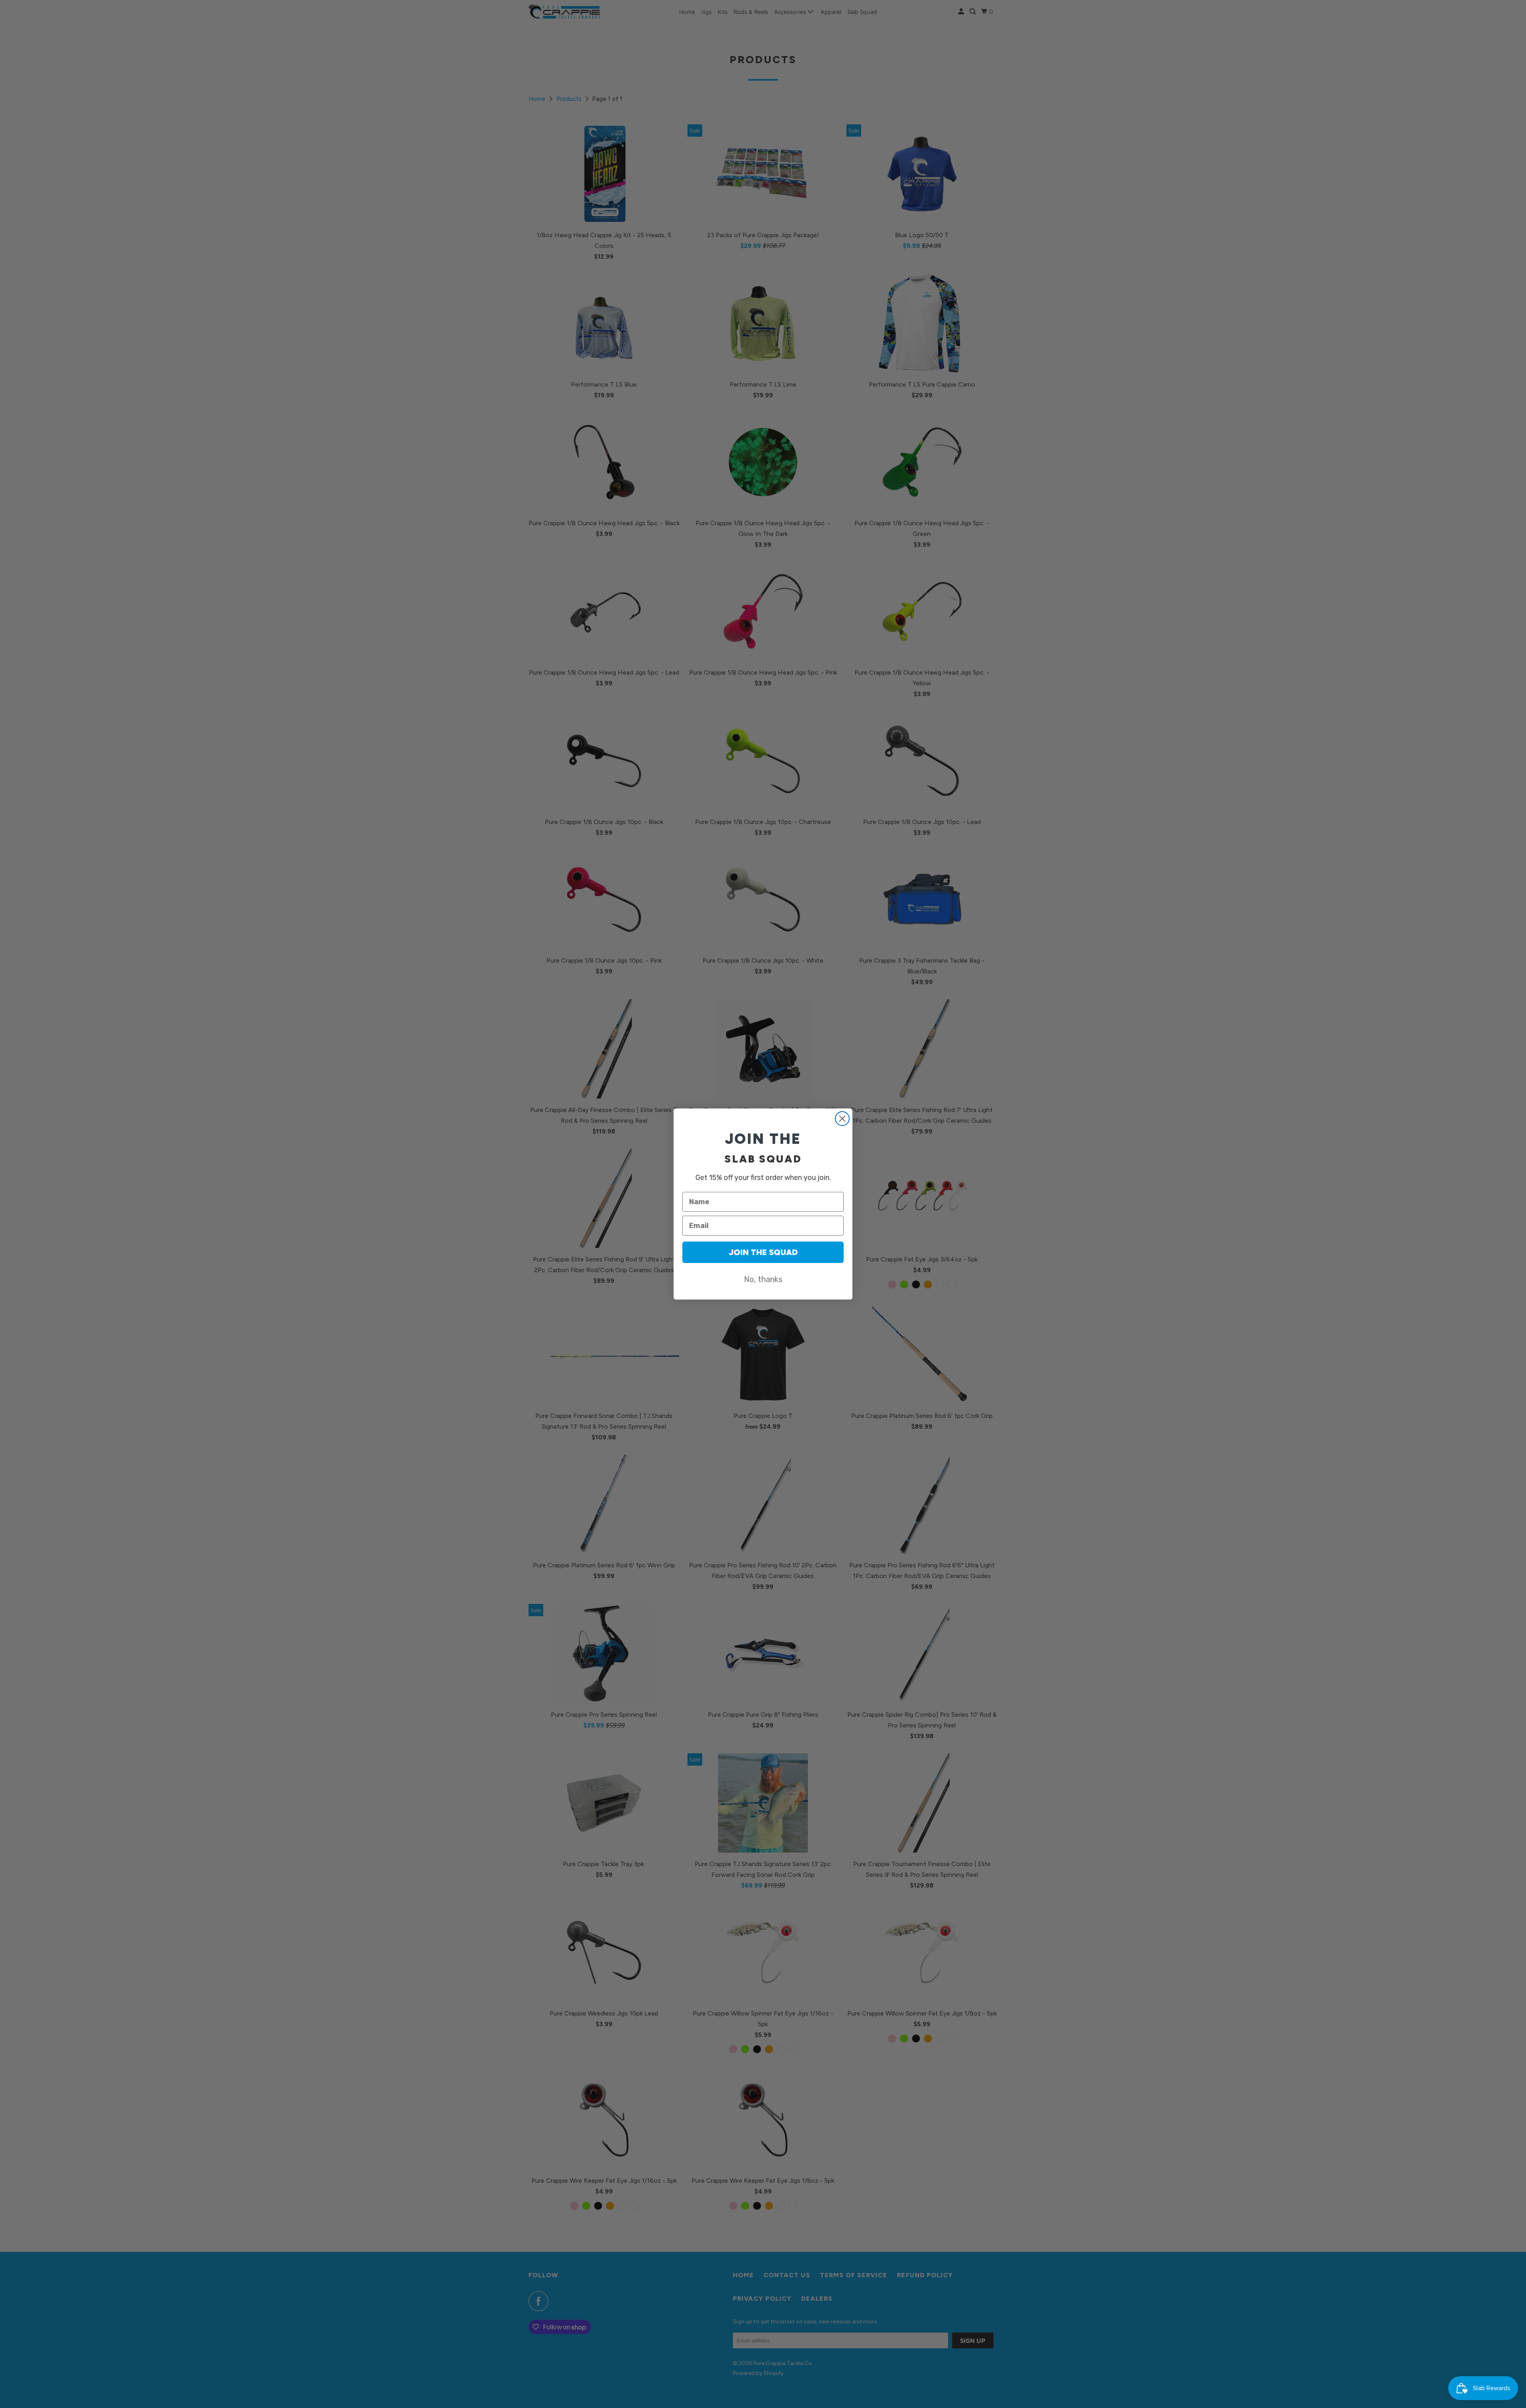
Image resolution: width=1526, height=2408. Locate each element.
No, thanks (763, 1279)
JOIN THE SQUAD (763, 1252)
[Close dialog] (842, 1119)
